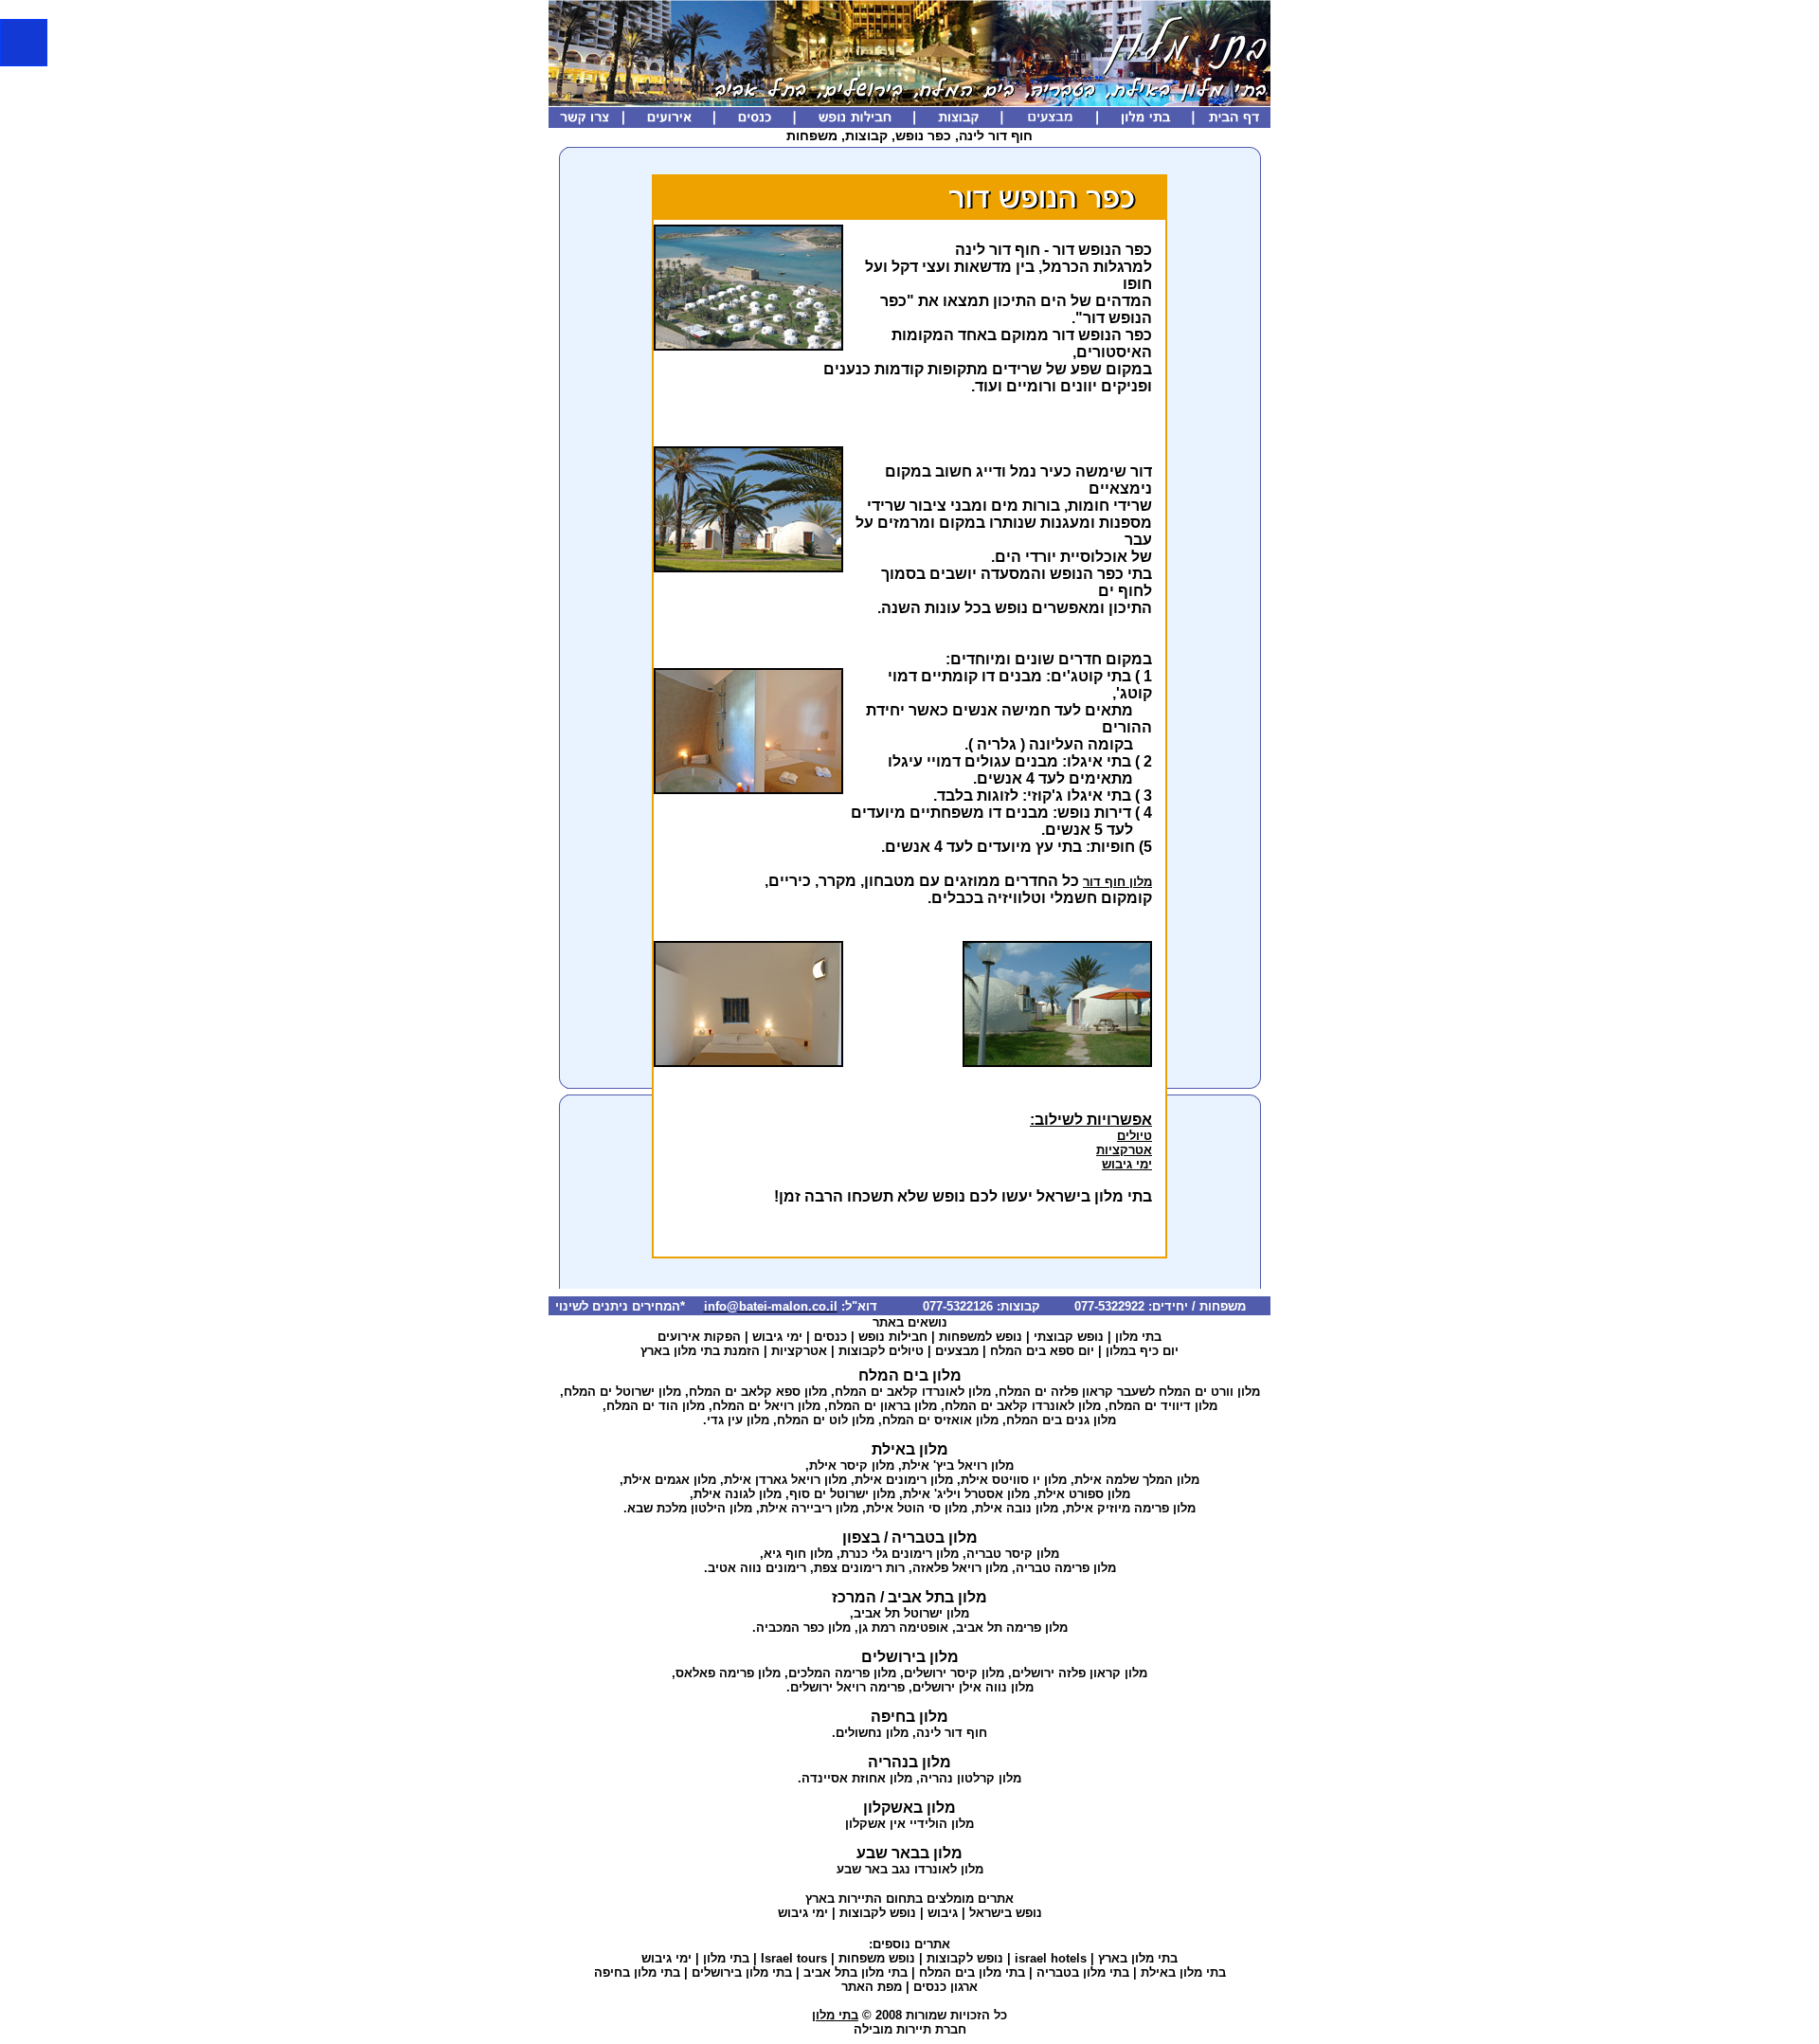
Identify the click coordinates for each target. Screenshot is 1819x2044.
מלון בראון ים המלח (882, 1406)
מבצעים (957, 1351)
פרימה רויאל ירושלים (847, 1687)
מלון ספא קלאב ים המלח (758, 1392)
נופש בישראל (1006, 1913)
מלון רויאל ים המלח (766, 1406)
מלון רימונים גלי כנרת (900, 1554)
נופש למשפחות (981, 1337)
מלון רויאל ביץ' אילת (958, 1465)
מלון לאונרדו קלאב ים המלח (913, 1392)
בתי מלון (1138, 1337)
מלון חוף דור (1117, 882)
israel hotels (1051, 1958)
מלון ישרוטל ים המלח (622, 1392)
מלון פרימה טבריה (1066, 1568)
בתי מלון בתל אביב (855, 1972)
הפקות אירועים (699, 1337)
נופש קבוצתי (1069, 1337)
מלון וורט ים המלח (1209, 1392)
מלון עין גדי (738, 1420)
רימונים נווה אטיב (757, 1568)
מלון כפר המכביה (803, 1628)
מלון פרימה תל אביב (1012, 1628)
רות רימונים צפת (859, 1568)
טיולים (1135, 1136)
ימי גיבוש (1127, 1164)
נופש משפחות (877, 1958)
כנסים (830, 1337)
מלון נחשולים (872, 1733)
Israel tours (794, 1958)
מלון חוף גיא (798, 1554)
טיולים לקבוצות (881, 1351)
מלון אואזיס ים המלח (940, 1420)
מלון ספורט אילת (1084, 1494)
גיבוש (943, 1913)
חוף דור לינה (952, 1733)
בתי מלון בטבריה (1083, 1972)
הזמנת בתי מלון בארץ (700, 1351)
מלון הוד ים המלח (656, 1406)
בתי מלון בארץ (1138, 1958)
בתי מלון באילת (1183, 1972)
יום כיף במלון (1142, 1351)
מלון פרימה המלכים (842, 1673)
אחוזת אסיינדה (844, 1778)
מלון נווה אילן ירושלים (973, 1687)
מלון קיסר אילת (852, 1465)
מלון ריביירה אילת (809, 1508)
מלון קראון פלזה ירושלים (1080, 1673)
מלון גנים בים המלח (1061, 1420)
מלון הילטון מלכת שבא (690, 1508)
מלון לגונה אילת (738, 1494)
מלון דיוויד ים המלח (1163, 1406)
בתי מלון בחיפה (637, 1972)
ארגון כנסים (946, 1987)
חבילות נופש (893, 1337)
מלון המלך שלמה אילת (1137, 1480)
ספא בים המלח (1032, 1351)
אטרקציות (1124, 1150)
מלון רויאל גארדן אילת (785, 1480)
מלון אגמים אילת (670, 1480)
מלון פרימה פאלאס (728, 1673)
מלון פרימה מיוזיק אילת (1131, 1508)
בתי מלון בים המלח (972, 1972)
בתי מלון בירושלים (742, 1972)
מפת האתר (872, 1987)
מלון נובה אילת (1017, 1508)
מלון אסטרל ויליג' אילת (966, 1494)
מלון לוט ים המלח (826, 1420)
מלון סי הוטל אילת (917, 1508)
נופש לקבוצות (878, 1913)
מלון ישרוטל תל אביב (911, 1613)
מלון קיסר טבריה (1013, 1554)
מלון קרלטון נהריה (971, 1778)
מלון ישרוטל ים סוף (842, 1494)
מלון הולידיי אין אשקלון (909, 1824)
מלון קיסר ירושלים (954, 1673)
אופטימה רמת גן (903, 1628)
